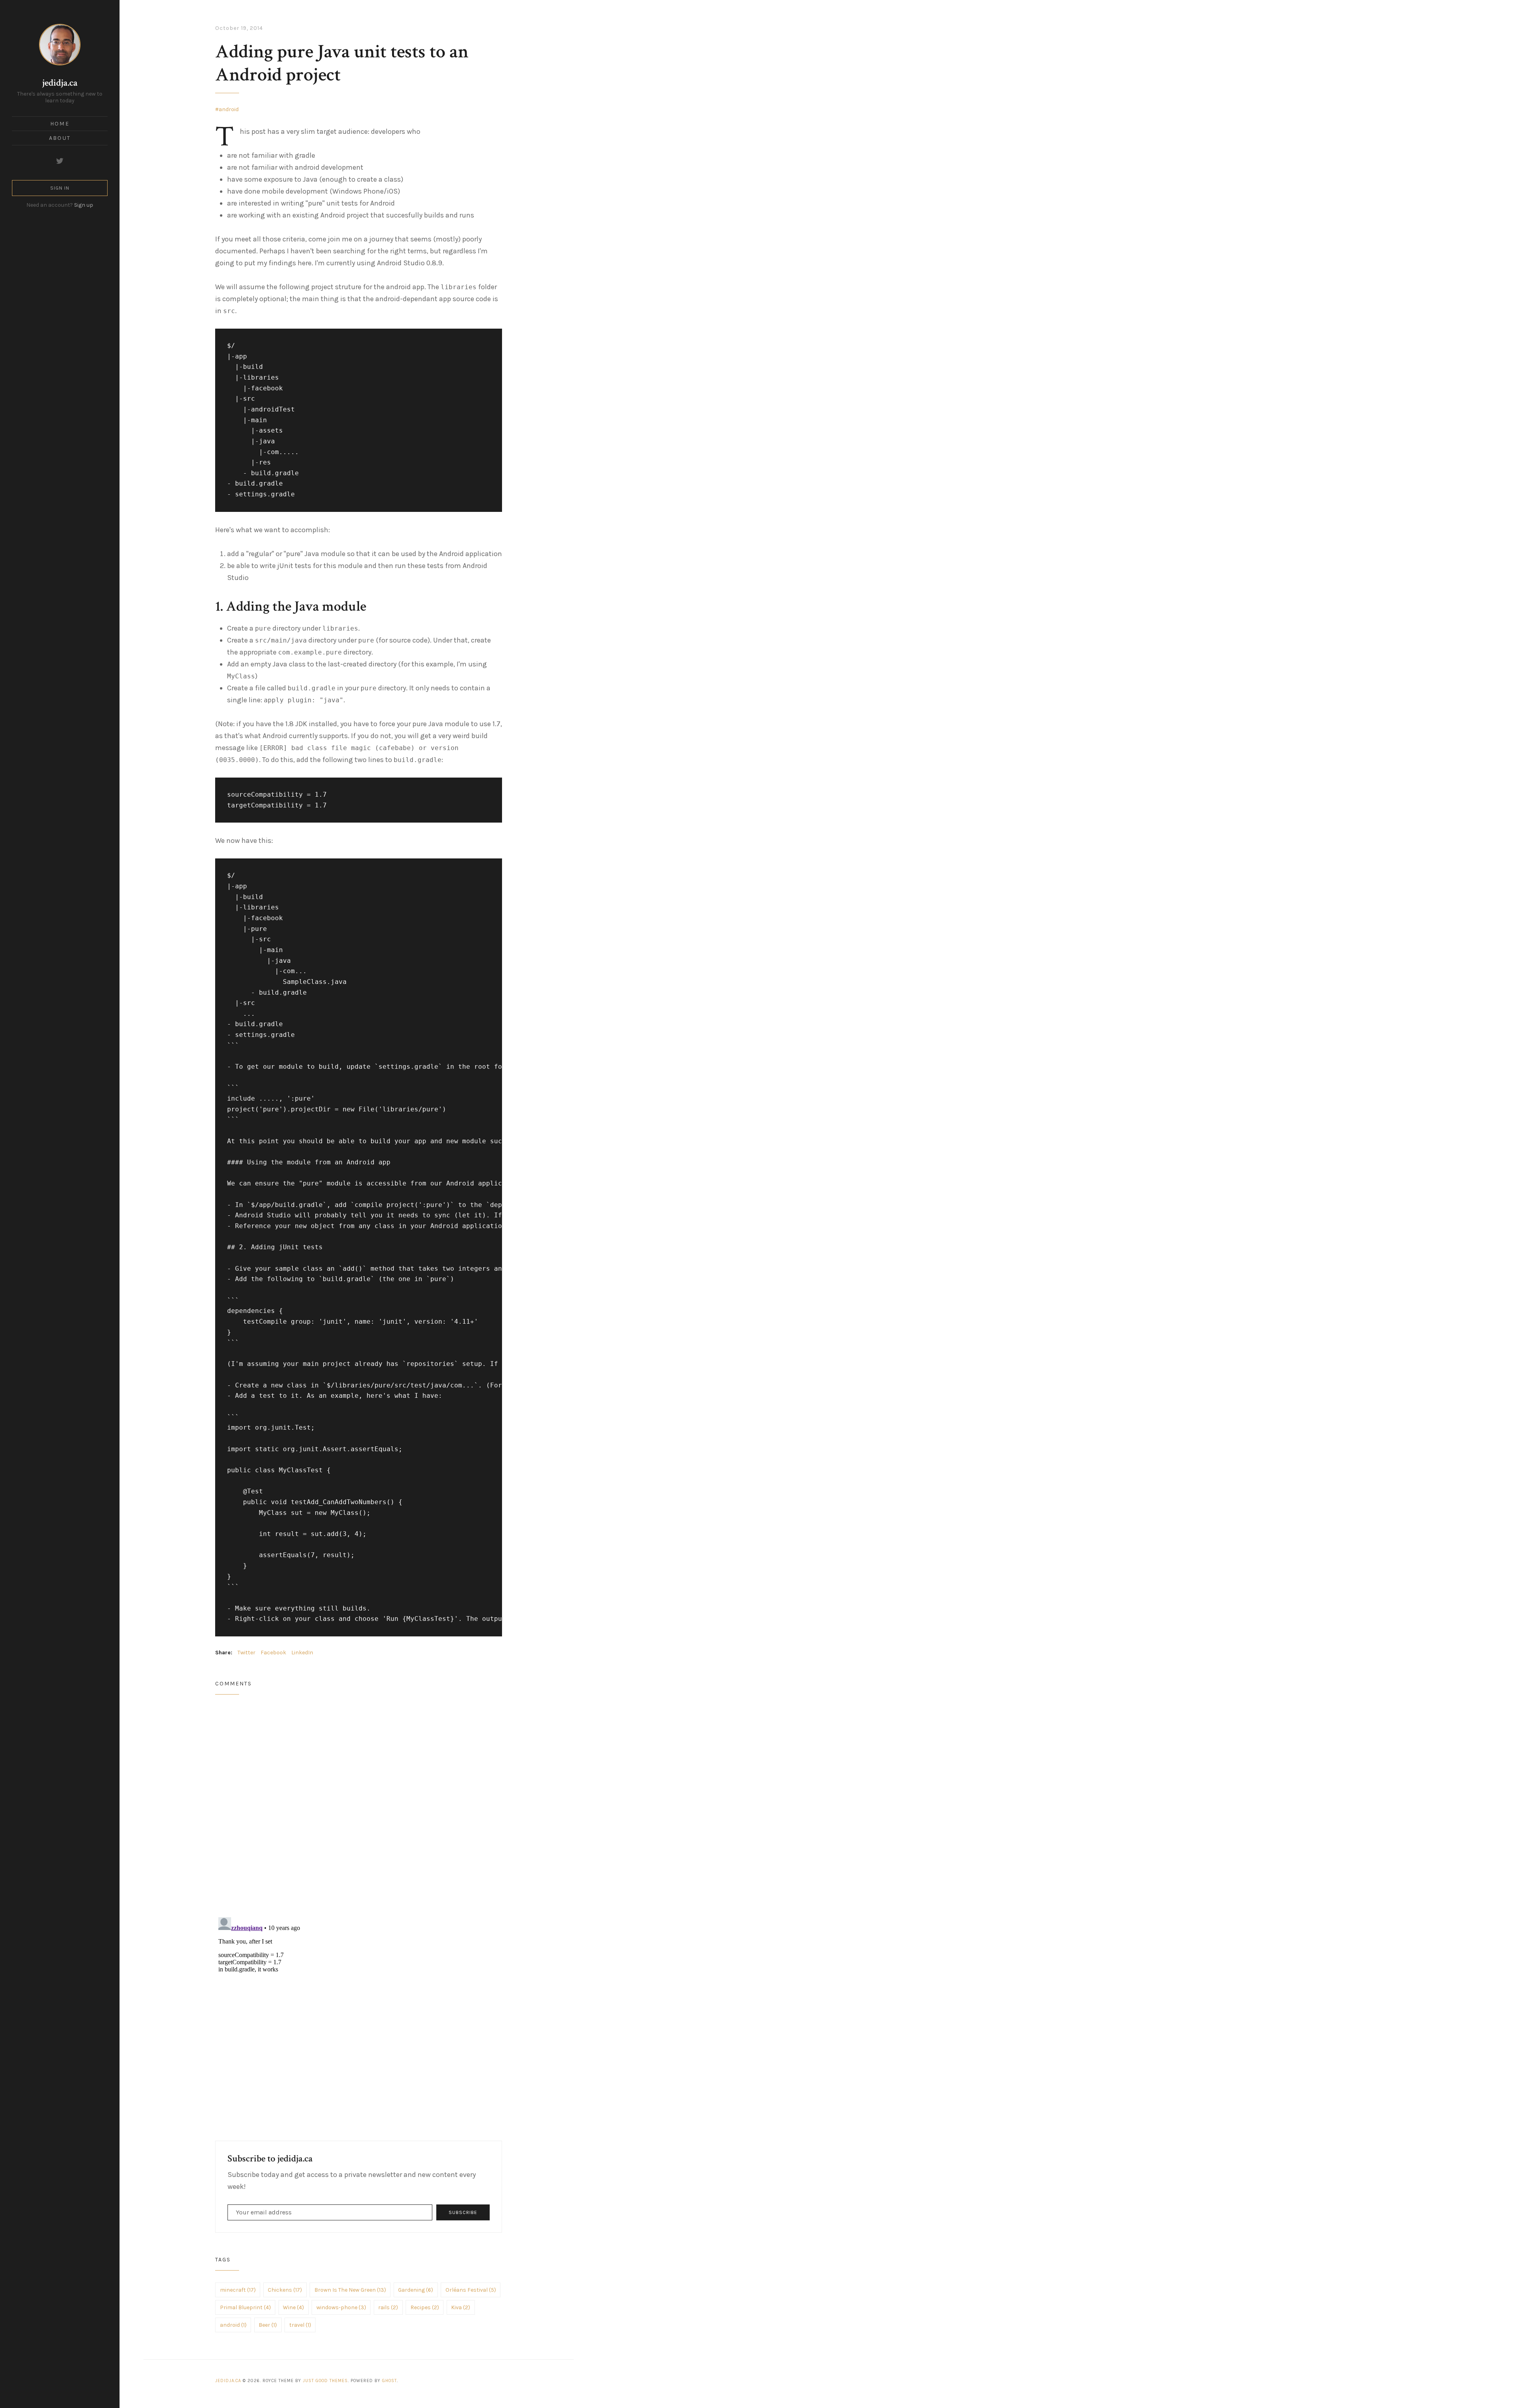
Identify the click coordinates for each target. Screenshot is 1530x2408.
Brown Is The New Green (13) (350, 2290)
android (229, 109)
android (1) (233, 2325)
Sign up (84, 205)
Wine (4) (293, 2307)
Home (60, 124)
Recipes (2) (425, 2307)
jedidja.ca (60, 83)
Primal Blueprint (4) (245, 2307)
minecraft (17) (238, 2290)
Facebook (273, 1653)
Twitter (246, 1653)
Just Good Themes (325, 2381)
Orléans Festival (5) (471, 2290)
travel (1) (300, 2325)
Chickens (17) (285, 2290)
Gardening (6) (416, 2290)
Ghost (389, 2381)
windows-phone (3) (341, 2307)
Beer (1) (268, 2325)
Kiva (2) (461, 2307)
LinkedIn (302, 1653)
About (60, 138)
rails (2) (388, 2307)
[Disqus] (359, 1806)
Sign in (60, 188)
